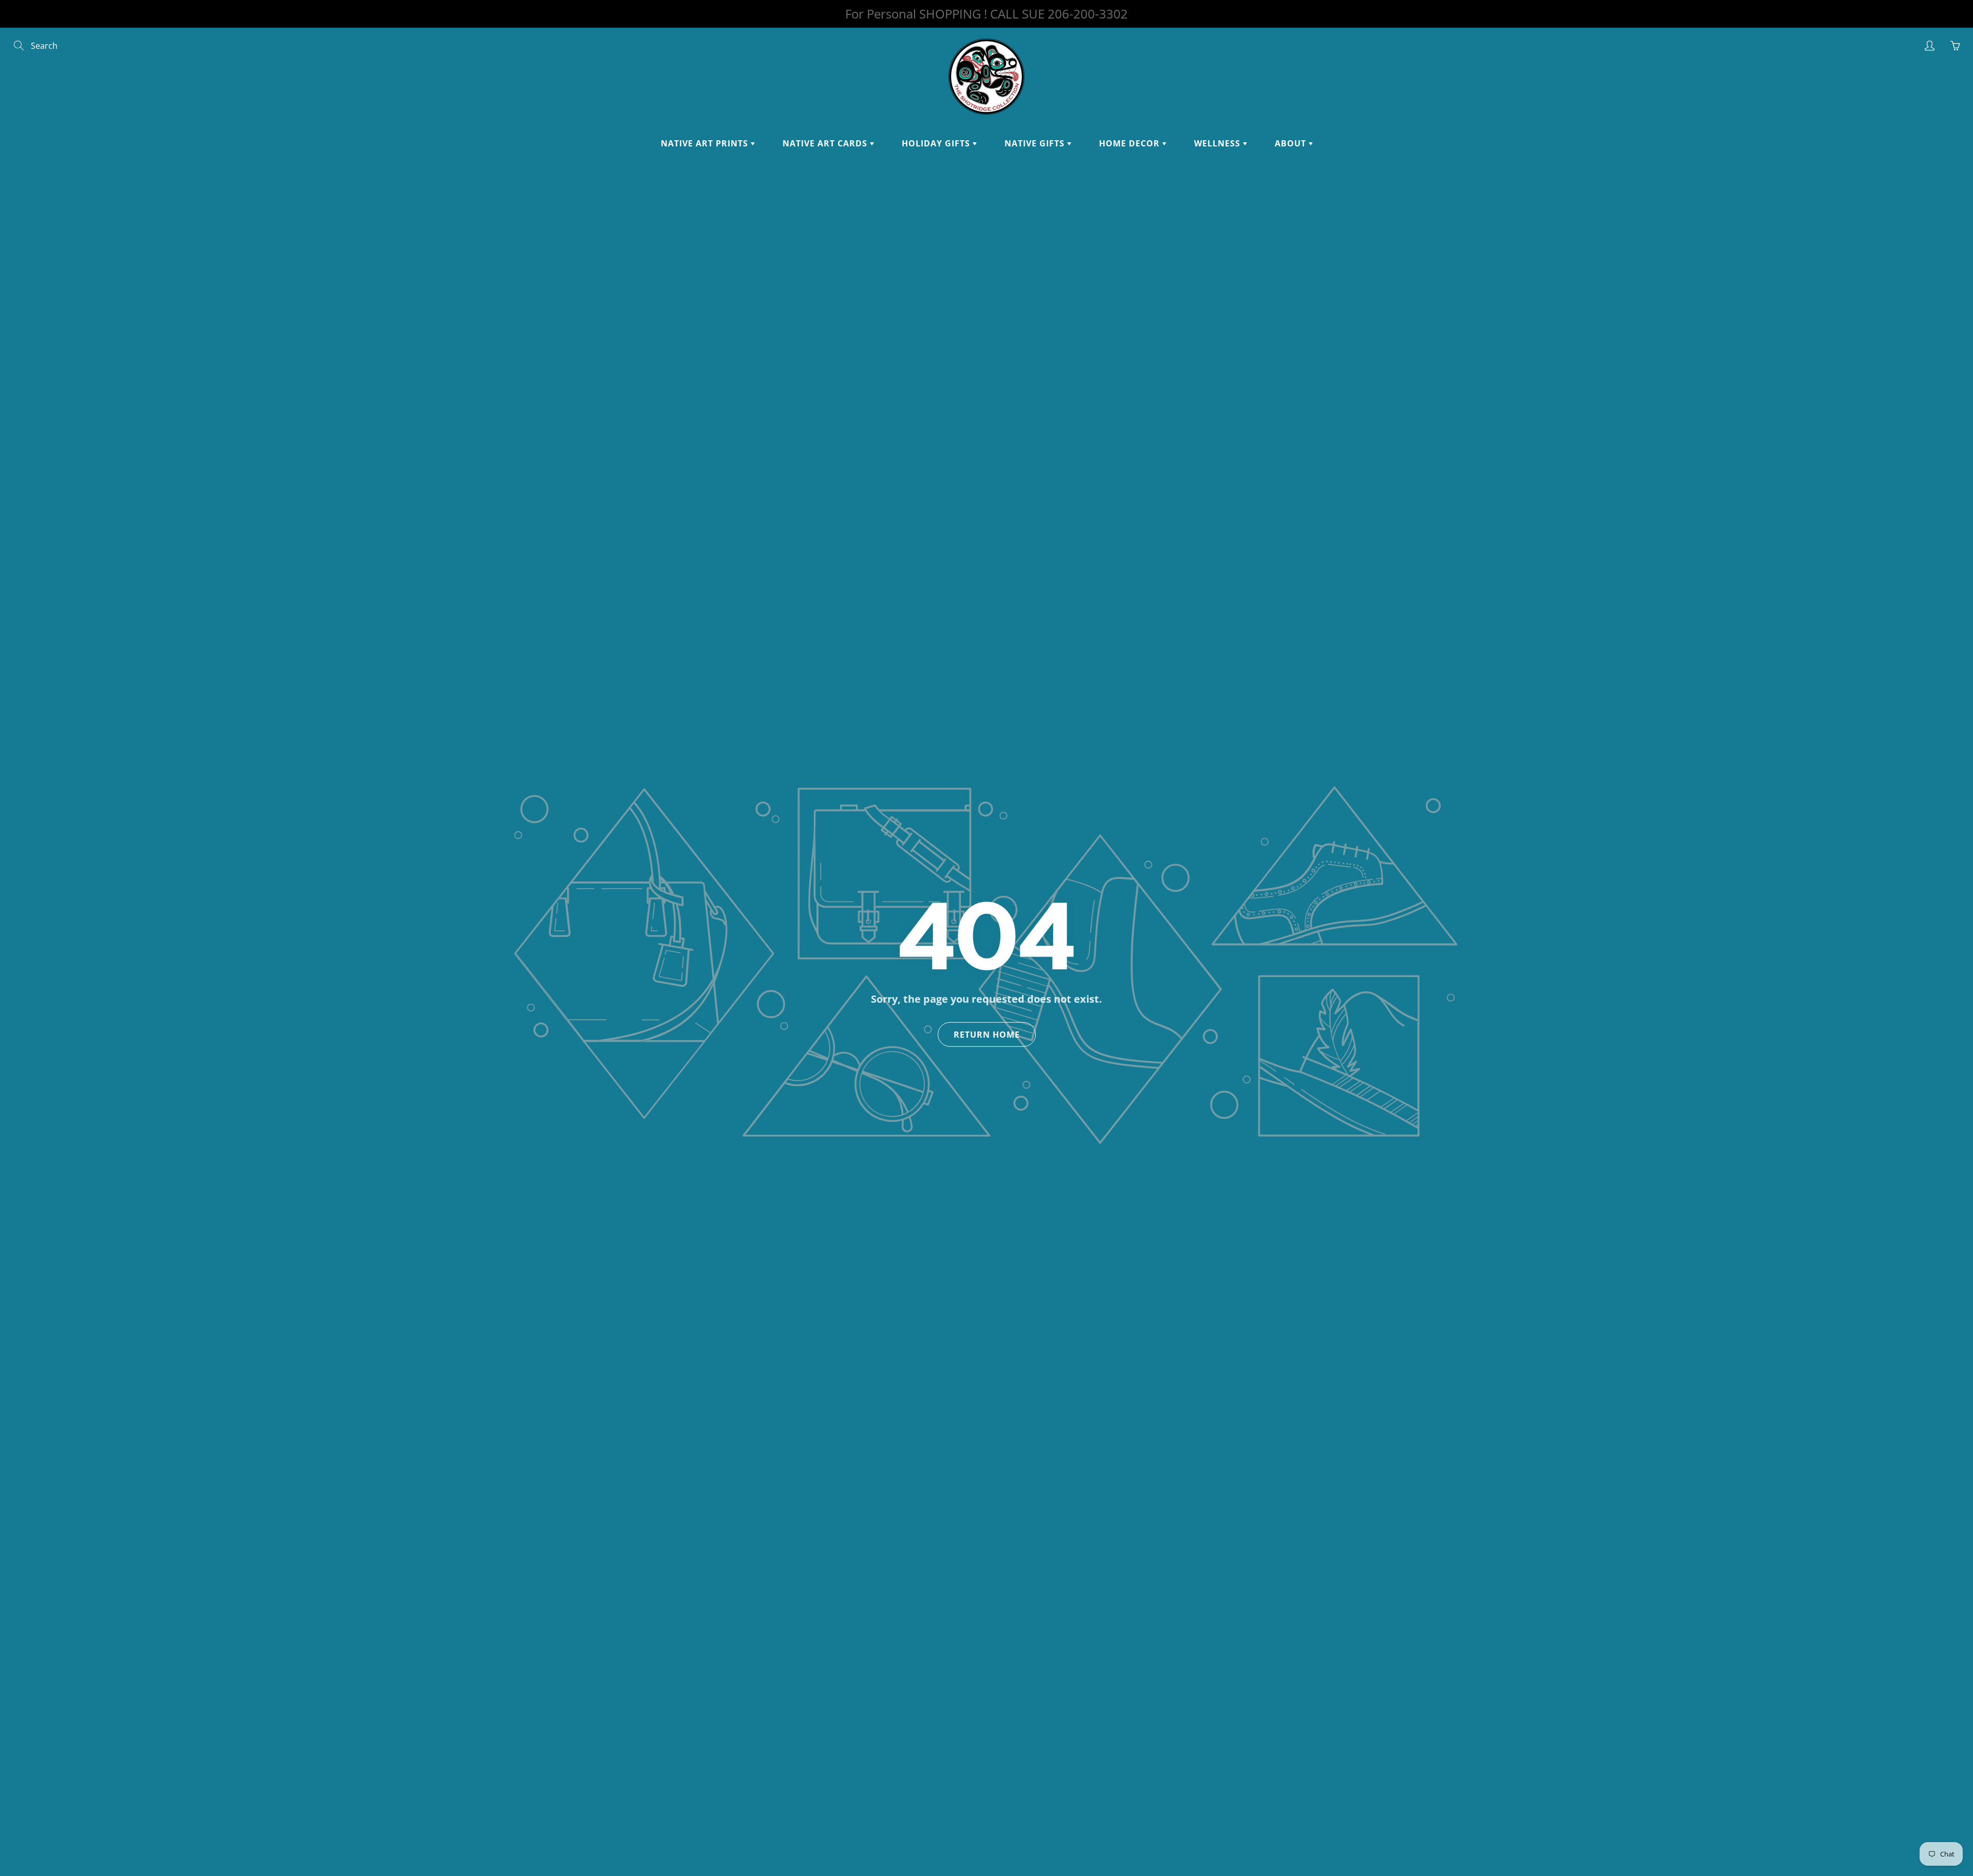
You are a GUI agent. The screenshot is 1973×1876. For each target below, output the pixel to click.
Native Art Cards (826, 143)
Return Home (987, 1035)
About (1292, 143)
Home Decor (1131, 143)
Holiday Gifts (937, 143)
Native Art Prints (706, 143)
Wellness (1218, 143)
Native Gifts (1036, 143)
